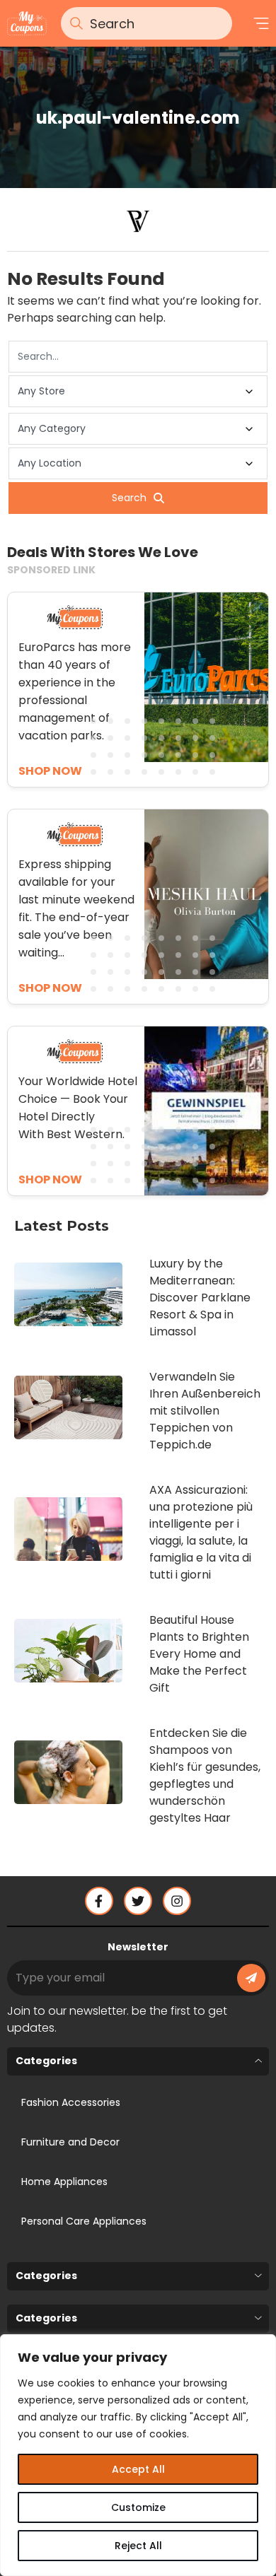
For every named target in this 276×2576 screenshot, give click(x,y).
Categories (46, 2061)
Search (129, 498)
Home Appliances (64, 2182)
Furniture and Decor (70, 2142)
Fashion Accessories (71, 2102)
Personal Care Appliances (84, 2221)
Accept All (138, 2469)
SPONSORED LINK (51, 570)
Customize (138, 2507)
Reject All (138, 2546)
